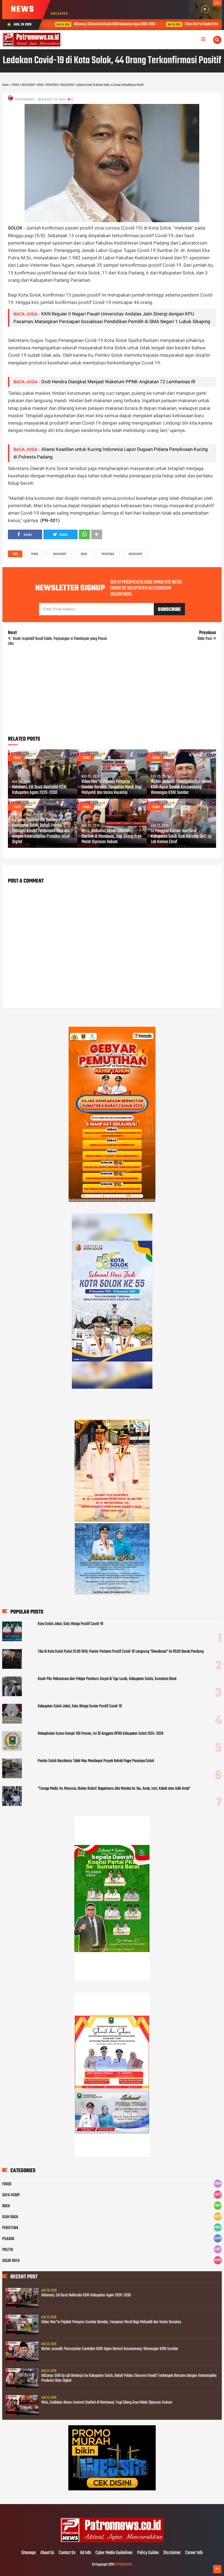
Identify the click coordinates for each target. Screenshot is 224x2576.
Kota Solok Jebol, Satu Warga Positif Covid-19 (70, 1624)
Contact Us (67, 2553)
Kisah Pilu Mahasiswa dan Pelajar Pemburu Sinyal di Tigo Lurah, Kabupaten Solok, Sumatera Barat (107, 1679)
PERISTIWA (108, 554)
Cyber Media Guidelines (114, 2553)
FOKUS (35, 554)
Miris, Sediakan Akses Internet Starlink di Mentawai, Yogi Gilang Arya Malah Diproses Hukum (111, 837)
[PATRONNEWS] (112, 2542)
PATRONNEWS (123, 2565)
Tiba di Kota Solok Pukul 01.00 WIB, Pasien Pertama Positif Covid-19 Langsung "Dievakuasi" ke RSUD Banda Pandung (121, 1652)
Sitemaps (29, 2553)
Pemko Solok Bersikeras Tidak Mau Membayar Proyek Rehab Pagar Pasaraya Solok (96, 1761)
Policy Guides (148, 2553)
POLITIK (8, 2250)
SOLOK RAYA (135, 554)
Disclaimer (172, 2553)
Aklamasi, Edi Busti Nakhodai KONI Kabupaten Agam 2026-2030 (103, 24)
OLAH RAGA (10, 2217)
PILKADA (8, 2239)
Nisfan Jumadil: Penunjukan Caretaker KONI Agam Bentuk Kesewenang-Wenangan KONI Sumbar (181, 787)
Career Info (194, 2553)
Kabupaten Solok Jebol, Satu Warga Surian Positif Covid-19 (80, 1706)
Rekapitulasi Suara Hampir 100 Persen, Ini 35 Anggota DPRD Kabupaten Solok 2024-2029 (101, 1734)
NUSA (84, 554)
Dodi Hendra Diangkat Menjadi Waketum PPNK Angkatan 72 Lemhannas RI (118, 382)
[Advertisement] (112, 693)
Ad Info (86, 2553)
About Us (47, 2553)
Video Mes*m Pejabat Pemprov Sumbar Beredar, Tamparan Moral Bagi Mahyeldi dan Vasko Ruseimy (112, 787)
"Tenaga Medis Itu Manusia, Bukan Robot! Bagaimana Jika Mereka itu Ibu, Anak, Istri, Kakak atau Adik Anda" (114, 1789)
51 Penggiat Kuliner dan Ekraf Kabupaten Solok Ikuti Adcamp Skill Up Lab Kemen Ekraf (181, 837)
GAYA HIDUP (60, 554)
